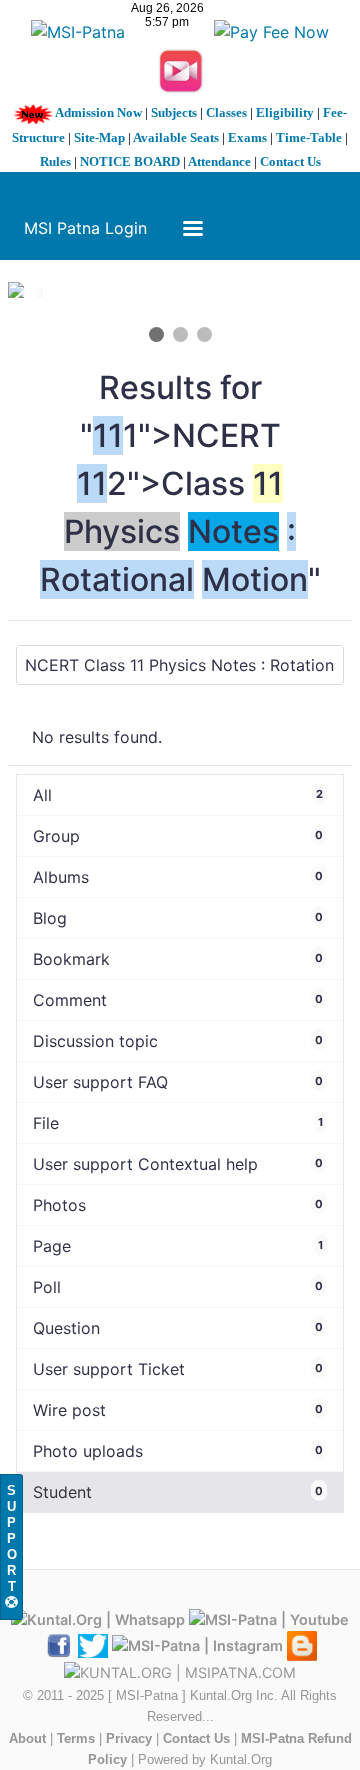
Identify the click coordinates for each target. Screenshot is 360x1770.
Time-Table (309, 137)
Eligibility (285, 112)
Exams (247, 137)
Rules (55, 161)
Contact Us (290, 161)
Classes (226, 112)
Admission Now (98, 112)
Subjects (174, 112)
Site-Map (99, 137)
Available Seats (176, 137)
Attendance (219, 161)
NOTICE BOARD (130, 161)
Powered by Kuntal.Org (205, 1759)
